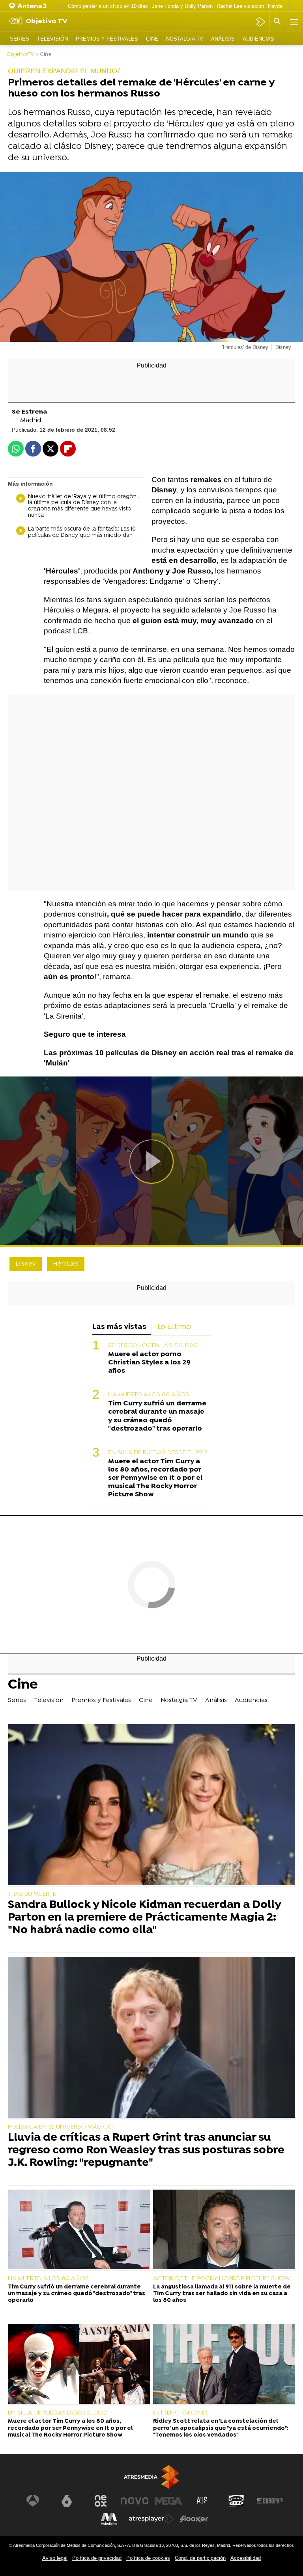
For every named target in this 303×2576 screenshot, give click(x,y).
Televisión (52, 39)
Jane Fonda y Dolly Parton (182, 6)
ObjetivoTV (20, 55)
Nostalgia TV (185, 39)
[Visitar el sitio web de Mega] (168, 2501)
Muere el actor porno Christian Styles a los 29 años (149, 1363)
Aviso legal (55, 2558)
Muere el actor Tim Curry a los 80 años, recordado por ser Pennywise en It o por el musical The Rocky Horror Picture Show (155, 1478)
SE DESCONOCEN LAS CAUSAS (153, 1346)
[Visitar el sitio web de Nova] (135, 2501)
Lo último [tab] (174, 1327)
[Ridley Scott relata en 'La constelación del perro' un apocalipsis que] (224, 2365)
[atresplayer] (261, 22)
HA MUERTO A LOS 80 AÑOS (149, 1395)
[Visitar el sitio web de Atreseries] (202, 2501)
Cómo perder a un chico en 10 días (108, 6)
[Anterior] (60, 6)
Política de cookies (148, 2558)
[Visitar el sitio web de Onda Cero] (236, 2501)
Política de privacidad (97, 2558)
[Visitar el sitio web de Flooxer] (194, 2519)
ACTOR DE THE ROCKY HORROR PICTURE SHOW (222, 2279)
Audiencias (258, 39)
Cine (152, 39)
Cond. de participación (200, 2558)
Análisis (223, 39)
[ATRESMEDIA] (151, 2477)
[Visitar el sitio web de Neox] (101, 2501)
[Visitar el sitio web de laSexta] (67, 2501)
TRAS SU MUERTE (32, 1894)
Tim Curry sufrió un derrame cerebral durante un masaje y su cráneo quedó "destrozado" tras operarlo (157, 1416)
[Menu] (293, 22)
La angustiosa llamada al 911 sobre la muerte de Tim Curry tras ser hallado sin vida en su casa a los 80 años (222, 2294)
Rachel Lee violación (240, 6)
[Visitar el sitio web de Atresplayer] (151, 2519)
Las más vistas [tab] (119, 1327)
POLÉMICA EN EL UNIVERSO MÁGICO (60, 2127)
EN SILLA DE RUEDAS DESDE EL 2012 (158, 1453)
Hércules (66, 1264)
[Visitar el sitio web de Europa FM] (270, 2501)
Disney (26, 1264)
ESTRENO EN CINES (181, 2413)
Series (20, 39)
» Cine (44, 55)
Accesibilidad (246, 2558)
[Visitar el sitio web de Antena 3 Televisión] (33, 2501)
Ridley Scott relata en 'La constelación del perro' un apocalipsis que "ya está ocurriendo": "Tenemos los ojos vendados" (221, 2428)
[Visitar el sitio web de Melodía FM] (109, 2519)
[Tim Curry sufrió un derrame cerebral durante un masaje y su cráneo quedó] (79, 2230)
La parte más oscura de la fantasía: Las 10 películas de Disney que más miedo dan (82, 533)
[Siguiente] (289, 6)
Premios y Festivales (107, 39)
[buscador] (277, 22)
